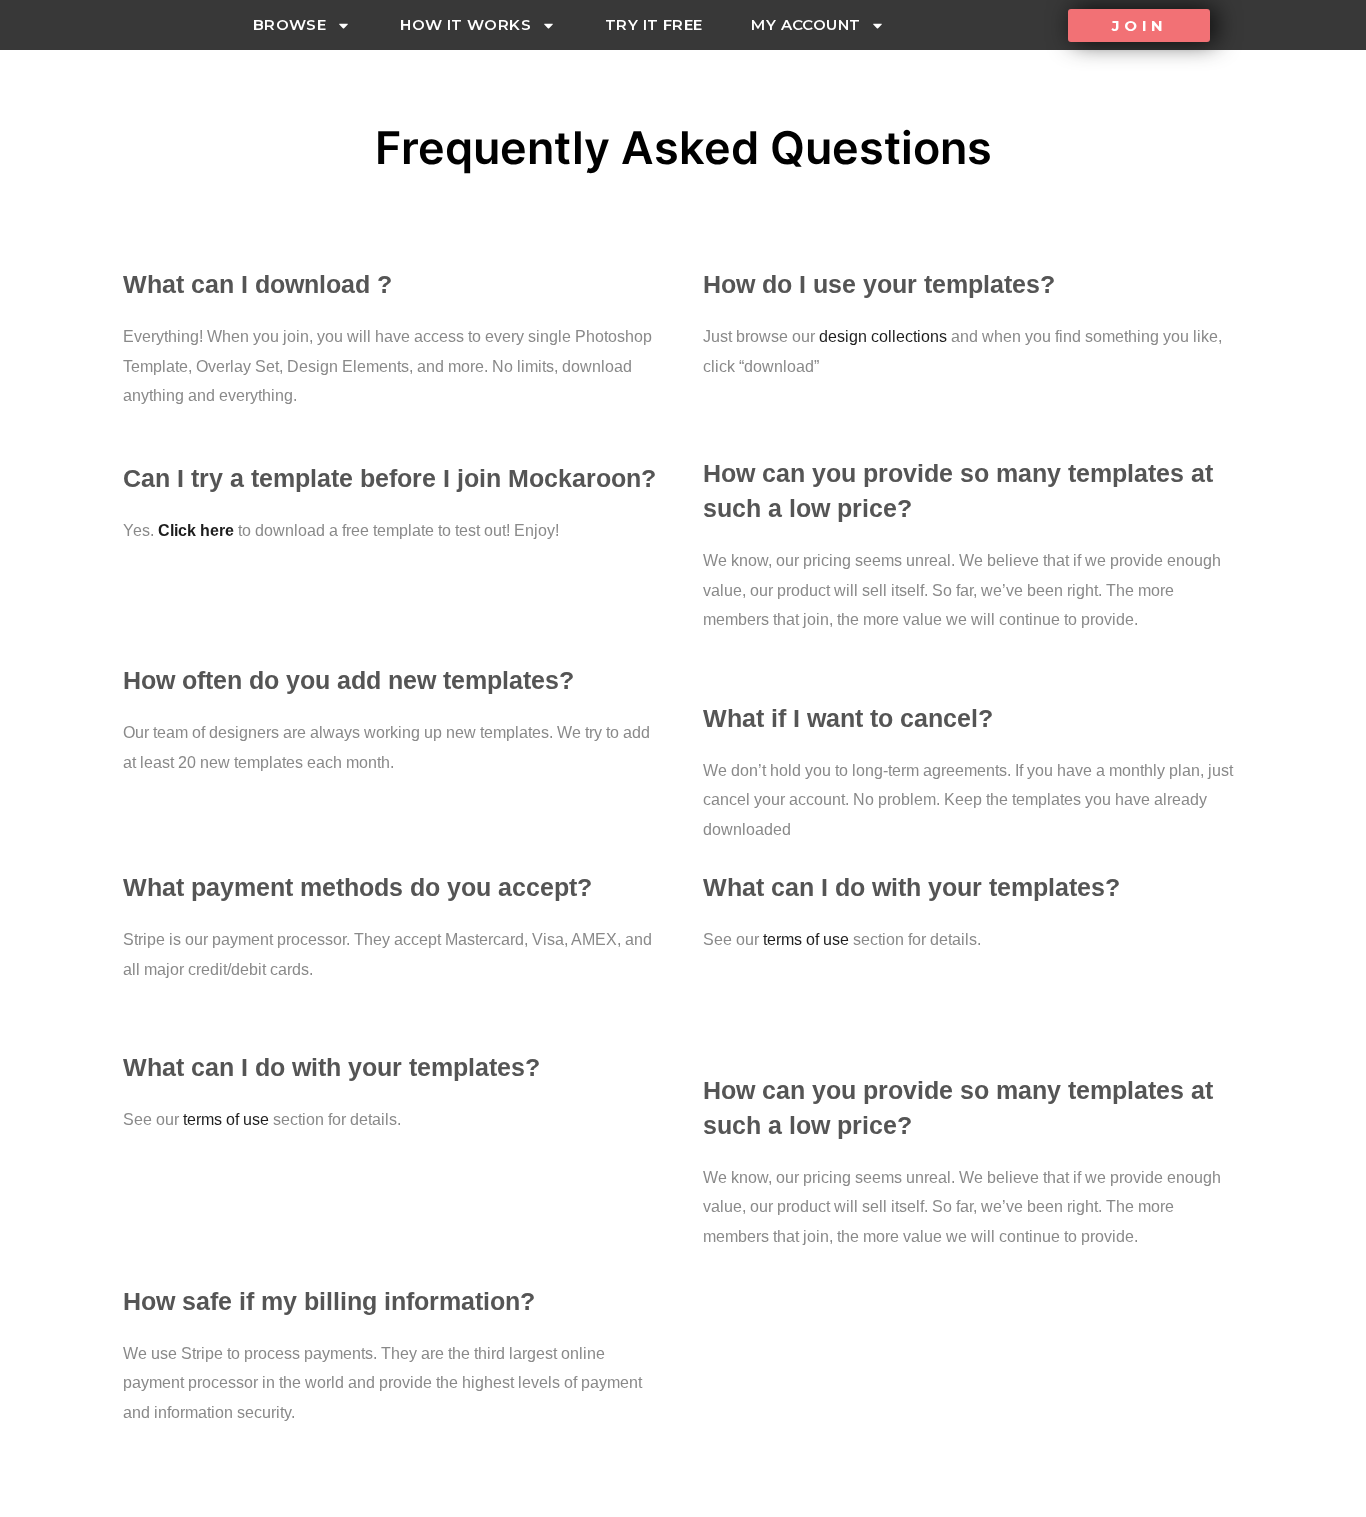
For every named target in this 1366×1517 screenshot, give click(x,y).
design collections (883, 336)
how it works (465, 24)
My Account (805, 24)
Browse (289, 24)
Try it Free (653, 24)
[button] (1139, 25)
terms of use (226, 1119)
